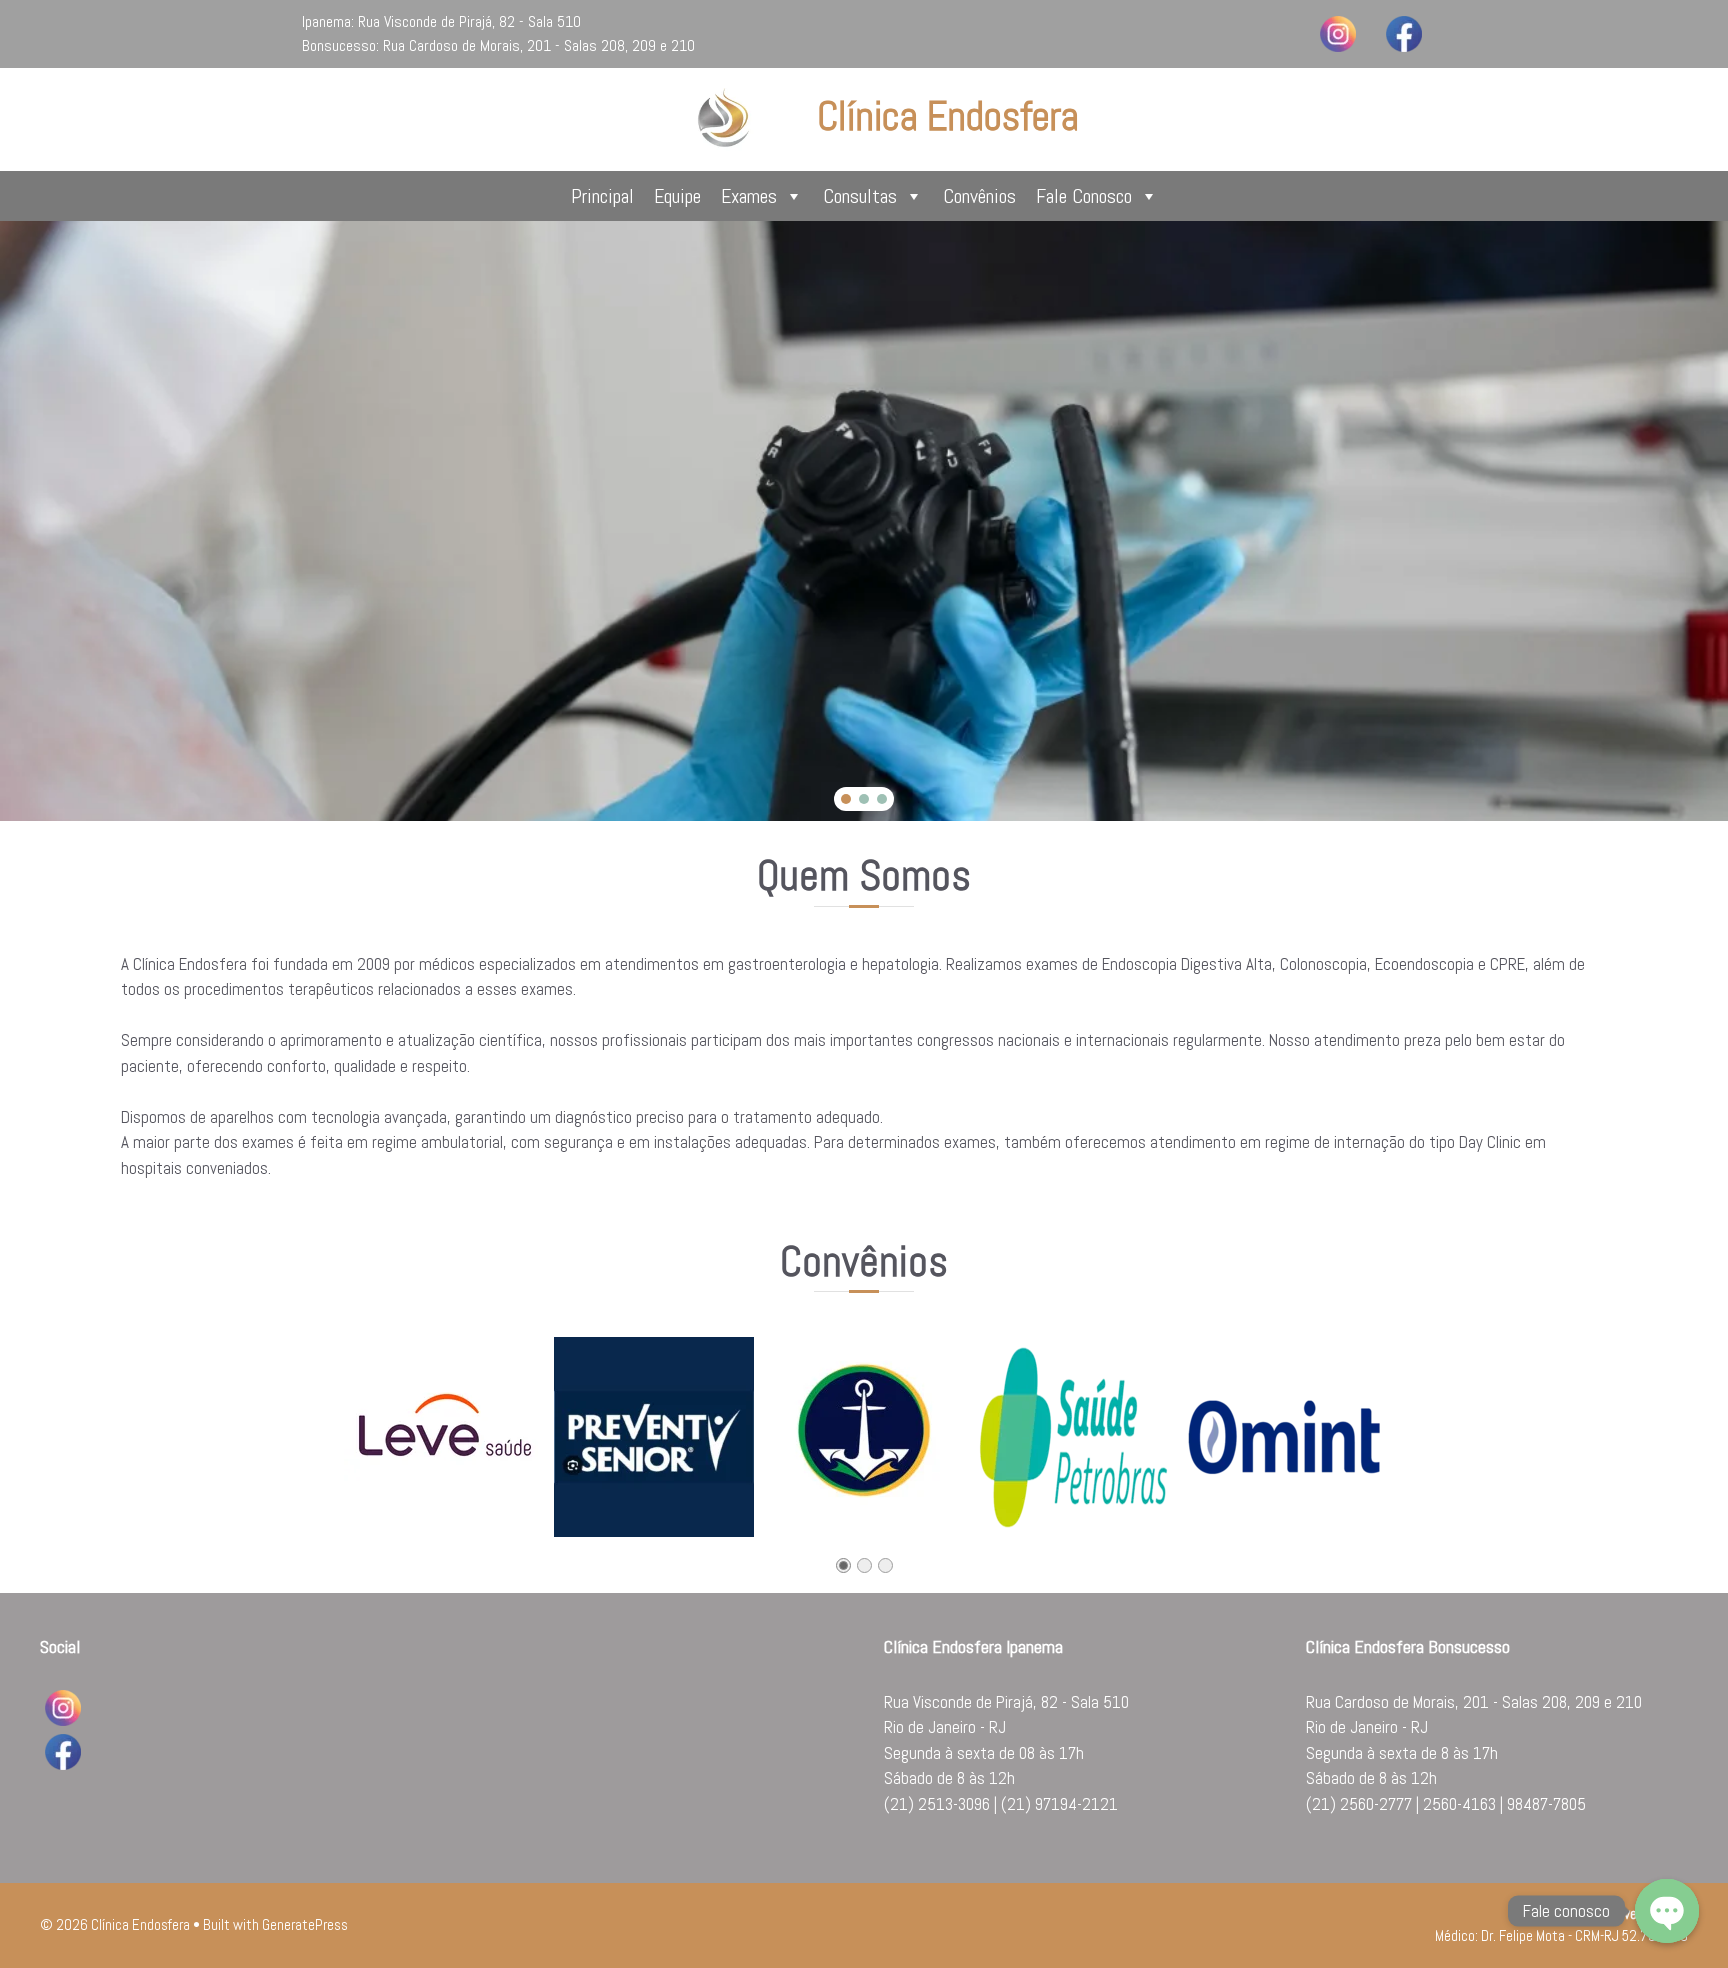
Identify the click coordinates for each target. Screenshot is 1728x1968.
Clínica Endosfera (948, 116)
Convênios (979, 196)
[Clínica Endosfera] (725, 118)
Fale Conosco (1084, 196)
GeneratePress (305, 1924)
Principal (602, 196)
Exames (749, 196)
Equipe (677, 196)
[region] (864, 521)
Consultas (860, 196)
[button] (846, 799)
